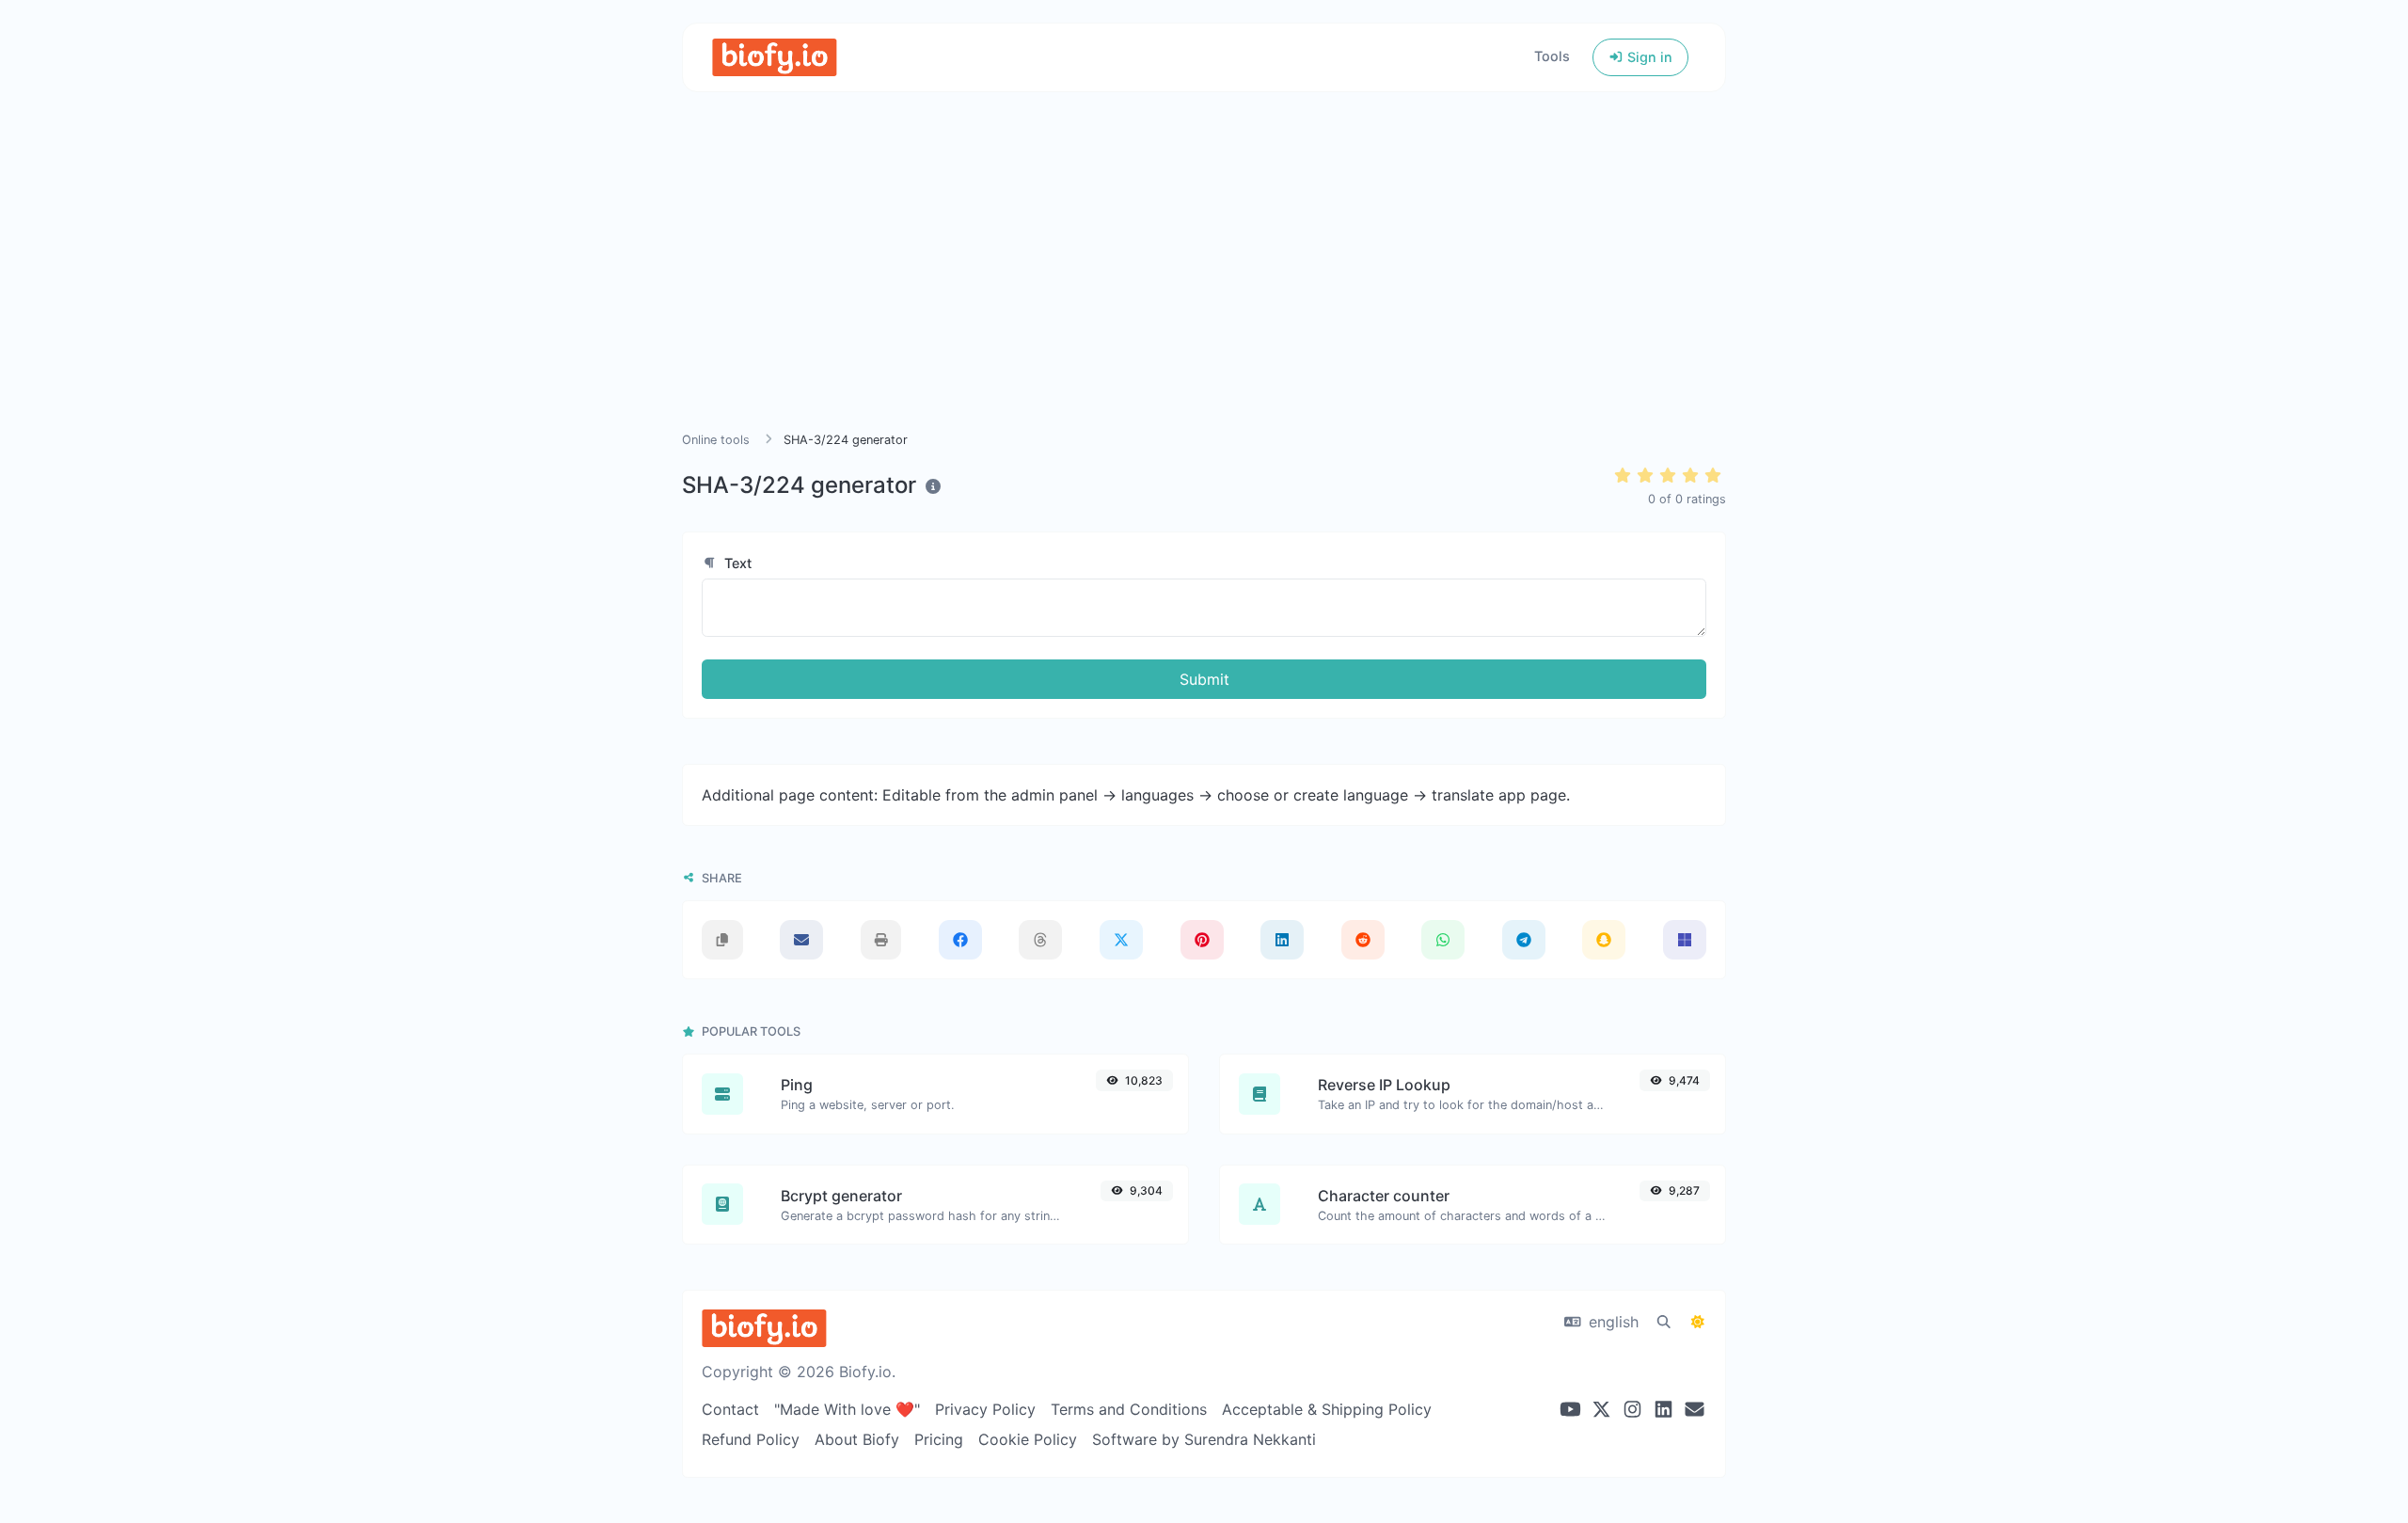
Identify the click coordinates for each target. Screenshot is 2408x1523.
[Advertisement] (1204, 284)
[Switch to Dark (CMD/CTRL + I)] (1698, 1322)
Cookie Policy (1028, 1439)
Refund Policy (751, 1439)
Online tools (716, 440)
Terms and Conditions (1129, 1409)
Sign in (1648, 57)
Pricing (939, 1439)
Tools (1552, 56)
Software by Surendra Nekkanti (1204, 1439)
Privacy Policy (985, 1409)
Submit (1204, 679)
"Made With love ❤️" (847, 1409)
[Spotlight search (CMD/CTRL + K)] (1664, 1322)
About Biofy (857, 1439)
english (1611, 1322)
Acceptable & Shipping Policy (1327, 1409)
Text (736, 563)
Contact (730, 1409)
